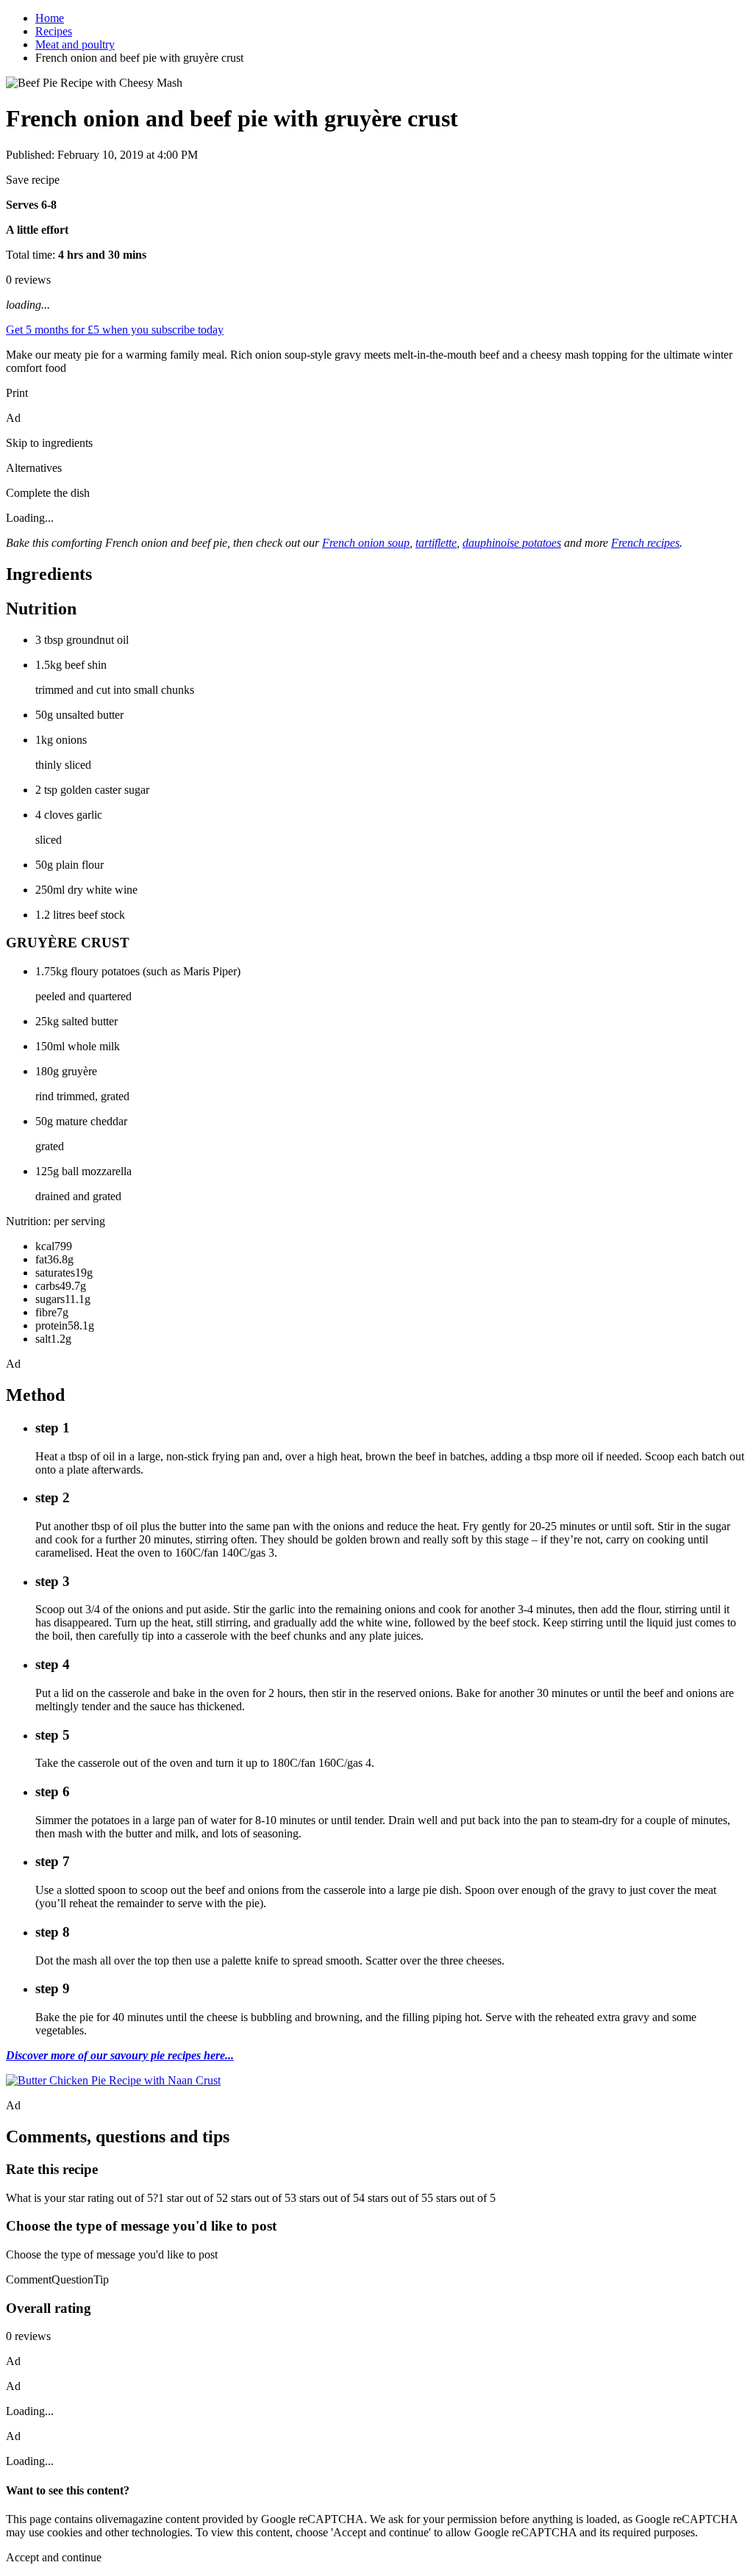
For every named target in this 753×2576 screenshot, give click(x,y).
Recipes (54, 31)
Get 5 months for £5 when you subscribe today (115, 330)
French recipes (645, 543)
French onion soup (366, 543)
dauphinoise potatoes (512, 543)
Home (50, 18)
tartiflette (436, 543)
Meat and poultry (75, 44)
